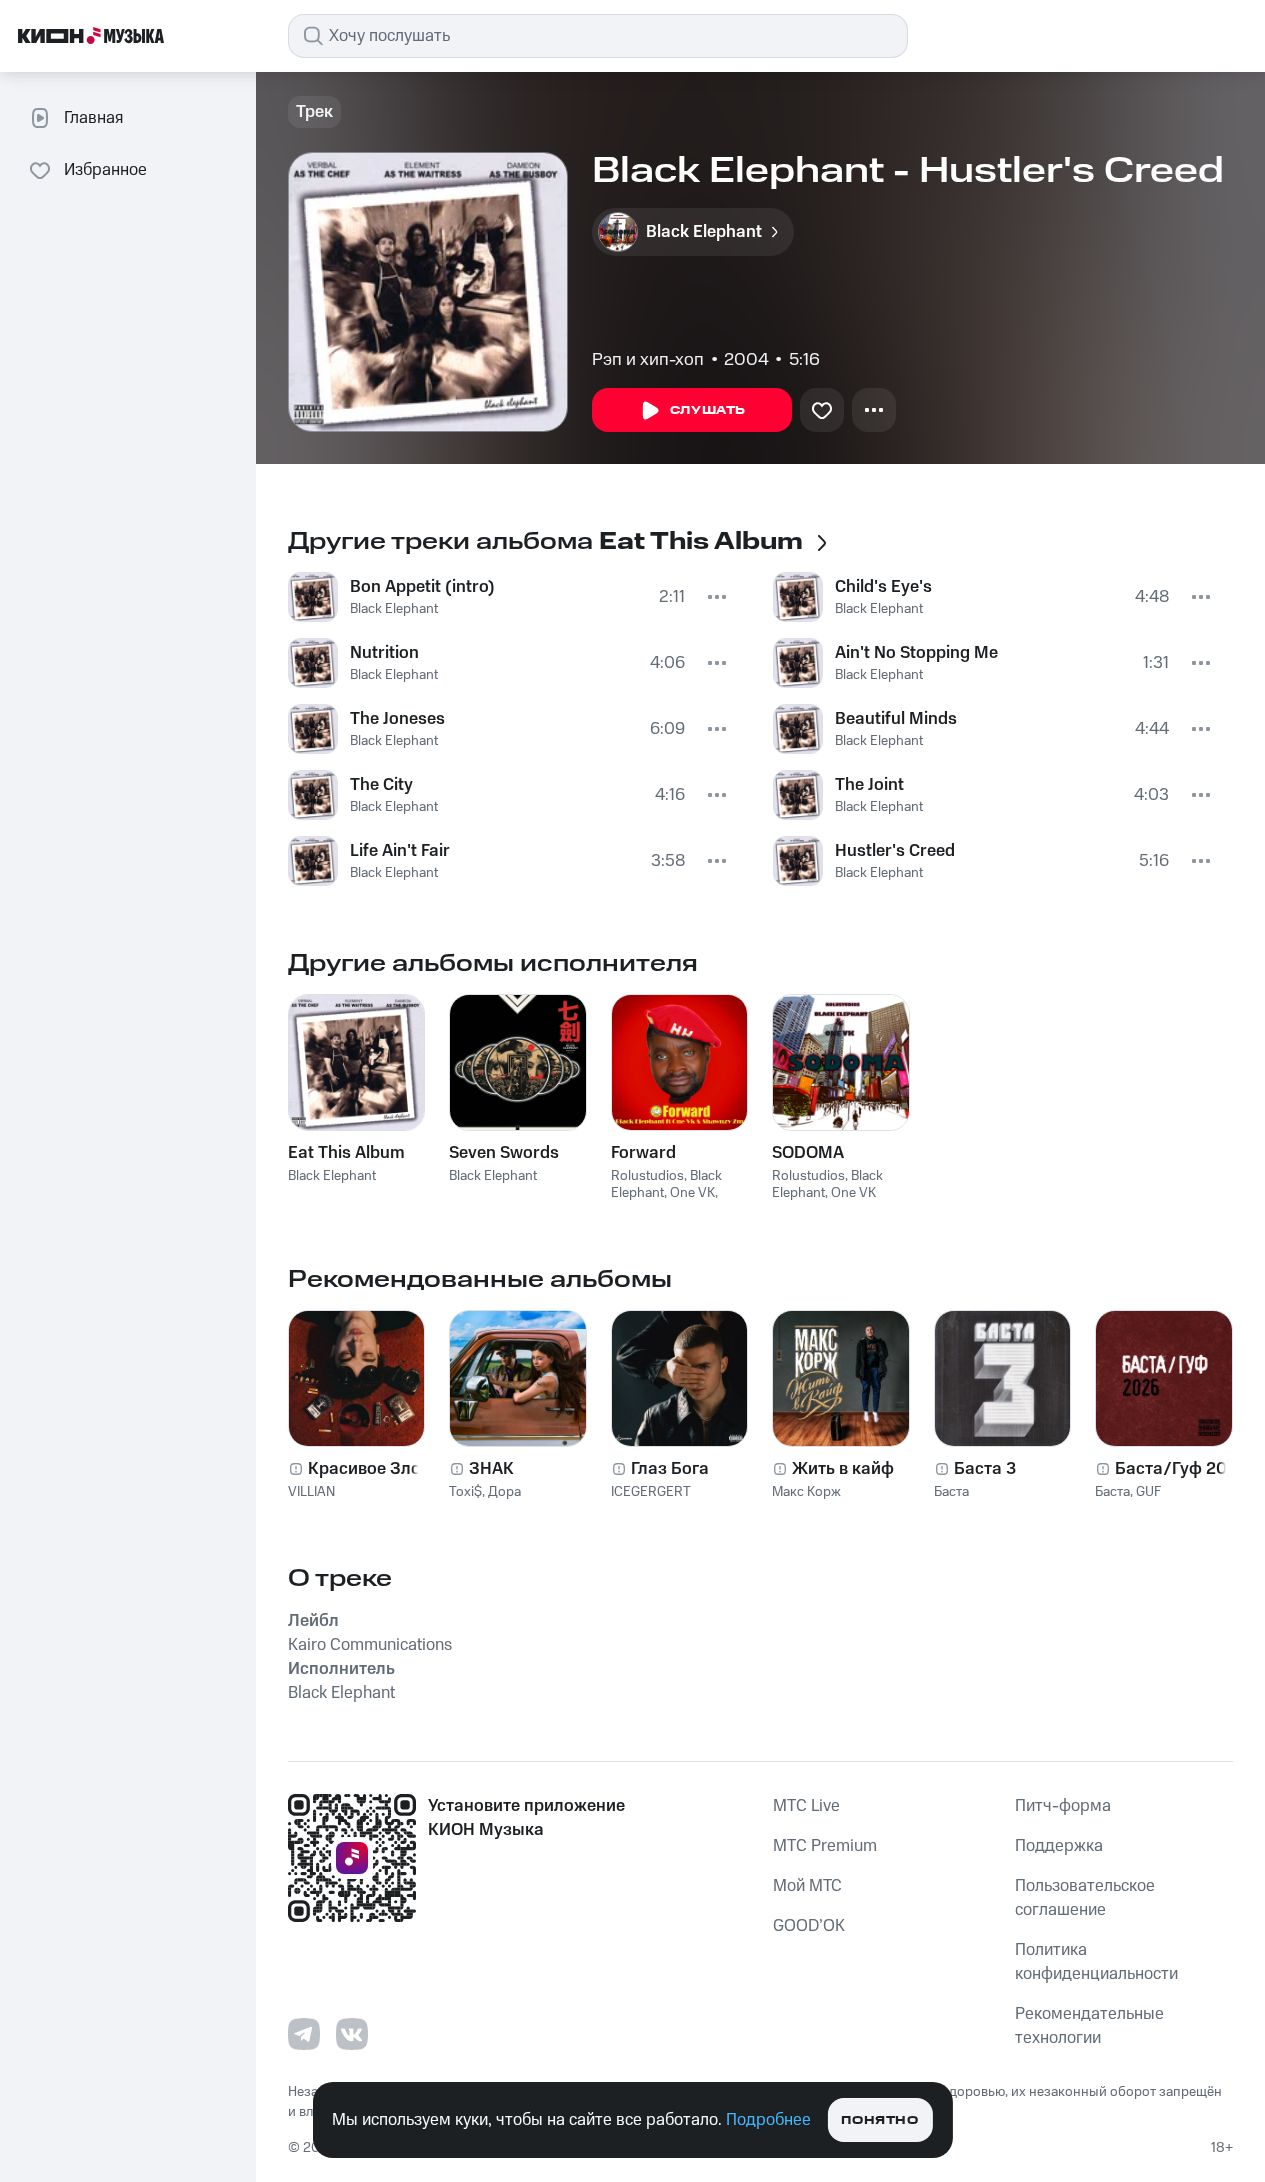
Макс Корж (806, 1492)
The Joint (869, 785)
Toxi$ (465, 1492)
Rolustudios (647, 1176)
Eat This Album (346, 1153)
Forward (643, 1153)
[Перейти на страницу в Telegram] (304, 2034)
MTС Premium (825, 1846)
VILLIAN (311, 1492)
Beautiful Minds (896, 719)
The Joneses (397, 719)
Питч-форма (1063, 1806)
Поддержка (1059, 1846)
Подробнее (768, 2120)
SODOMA (808, 1153)
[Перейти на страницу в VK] (352, 2034)
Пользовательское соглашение (1085, 1898)
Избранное (105, 170)
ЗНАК (491, 1469)
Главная (93, 118)
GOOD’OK (809, 1926)
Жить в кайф (843, 1469)
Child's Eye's (883, 587)
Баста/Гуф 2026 (1181, 1469)
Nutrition (384, 653)
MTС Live (806, 1806)
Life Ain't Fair (400, 851)
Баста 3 (985, 1469)
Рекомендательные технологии (1089, 2026)
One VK (692, 1193)
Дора (504, 1492)
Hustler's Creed (895, 851)
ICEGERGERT (651, 1492)
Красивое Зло (364, 1469)
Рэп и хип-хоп (648, 360)
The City (381, 785)
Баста (951, 1492)
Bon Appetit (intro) (422, 587)
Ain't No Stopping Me (916, 653)
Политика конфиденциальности (1096, 1962)
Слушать (708, 410)
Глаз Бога (670, 1469)
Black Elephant (394, 609)
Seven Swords (504, 1153)
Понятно (879, 2120)
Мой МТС (807, 1886)
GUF (1148, 1492)
